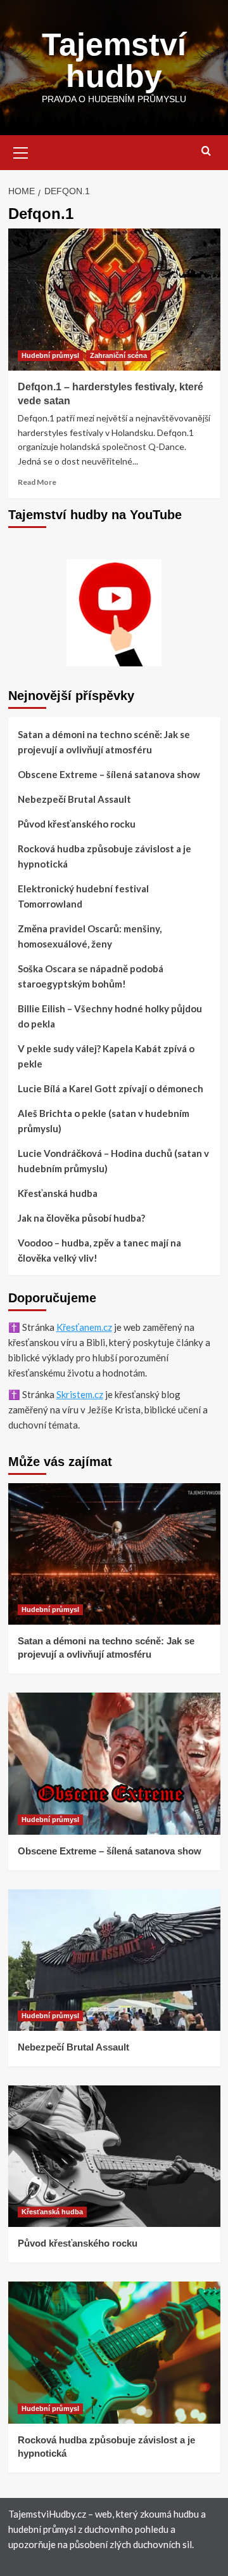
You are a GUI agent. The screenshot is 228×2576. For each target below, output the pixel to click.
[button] (21, 151)
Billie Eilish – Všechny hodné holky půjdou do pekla (110, 1016)
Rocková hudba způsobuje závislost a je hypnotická (104, 856)
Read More (37, 482)
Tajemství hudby (114, 60)
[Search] (206, 151)
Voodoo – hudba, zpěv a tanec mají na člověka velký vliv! (99, 1250)
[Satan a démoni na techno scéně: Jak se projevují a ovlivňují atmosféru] (114, 1554)
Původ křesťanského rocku (77, 824)
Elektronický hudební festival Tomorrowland (83, 896)
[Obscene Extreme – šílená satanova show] (114, 1763)
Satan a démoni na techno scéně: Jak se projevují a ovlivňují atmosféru (104, 742)
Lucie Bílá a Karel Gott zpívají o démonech (111, 1088)
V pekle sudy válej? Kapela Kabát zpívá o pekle (106, 1056)
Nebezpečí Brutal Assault (74, 799)
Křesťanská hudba (58, 1193)
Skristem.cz (80, 1394)
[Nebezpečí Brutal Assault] (114, 1960)
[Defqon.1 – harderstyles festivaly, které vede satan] (114, 299)
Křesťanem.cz (84, 1327)
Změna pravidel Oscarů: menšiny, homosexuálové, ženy (90, 936)
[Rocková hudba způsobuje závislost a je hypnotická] (114, 2352)
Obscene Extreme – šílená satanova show (109, 774)
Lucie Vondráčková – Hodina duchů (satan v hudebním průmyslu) (113, 1161)
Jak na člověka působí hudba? (81, 1218)
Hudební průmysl (50, 355)
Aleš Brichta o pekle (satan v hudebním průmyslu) (104, 1121)
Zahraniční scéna (118, 355)
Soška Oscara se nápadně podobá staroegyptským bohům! (91, 976)
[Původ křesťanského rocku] (114, 2156)
